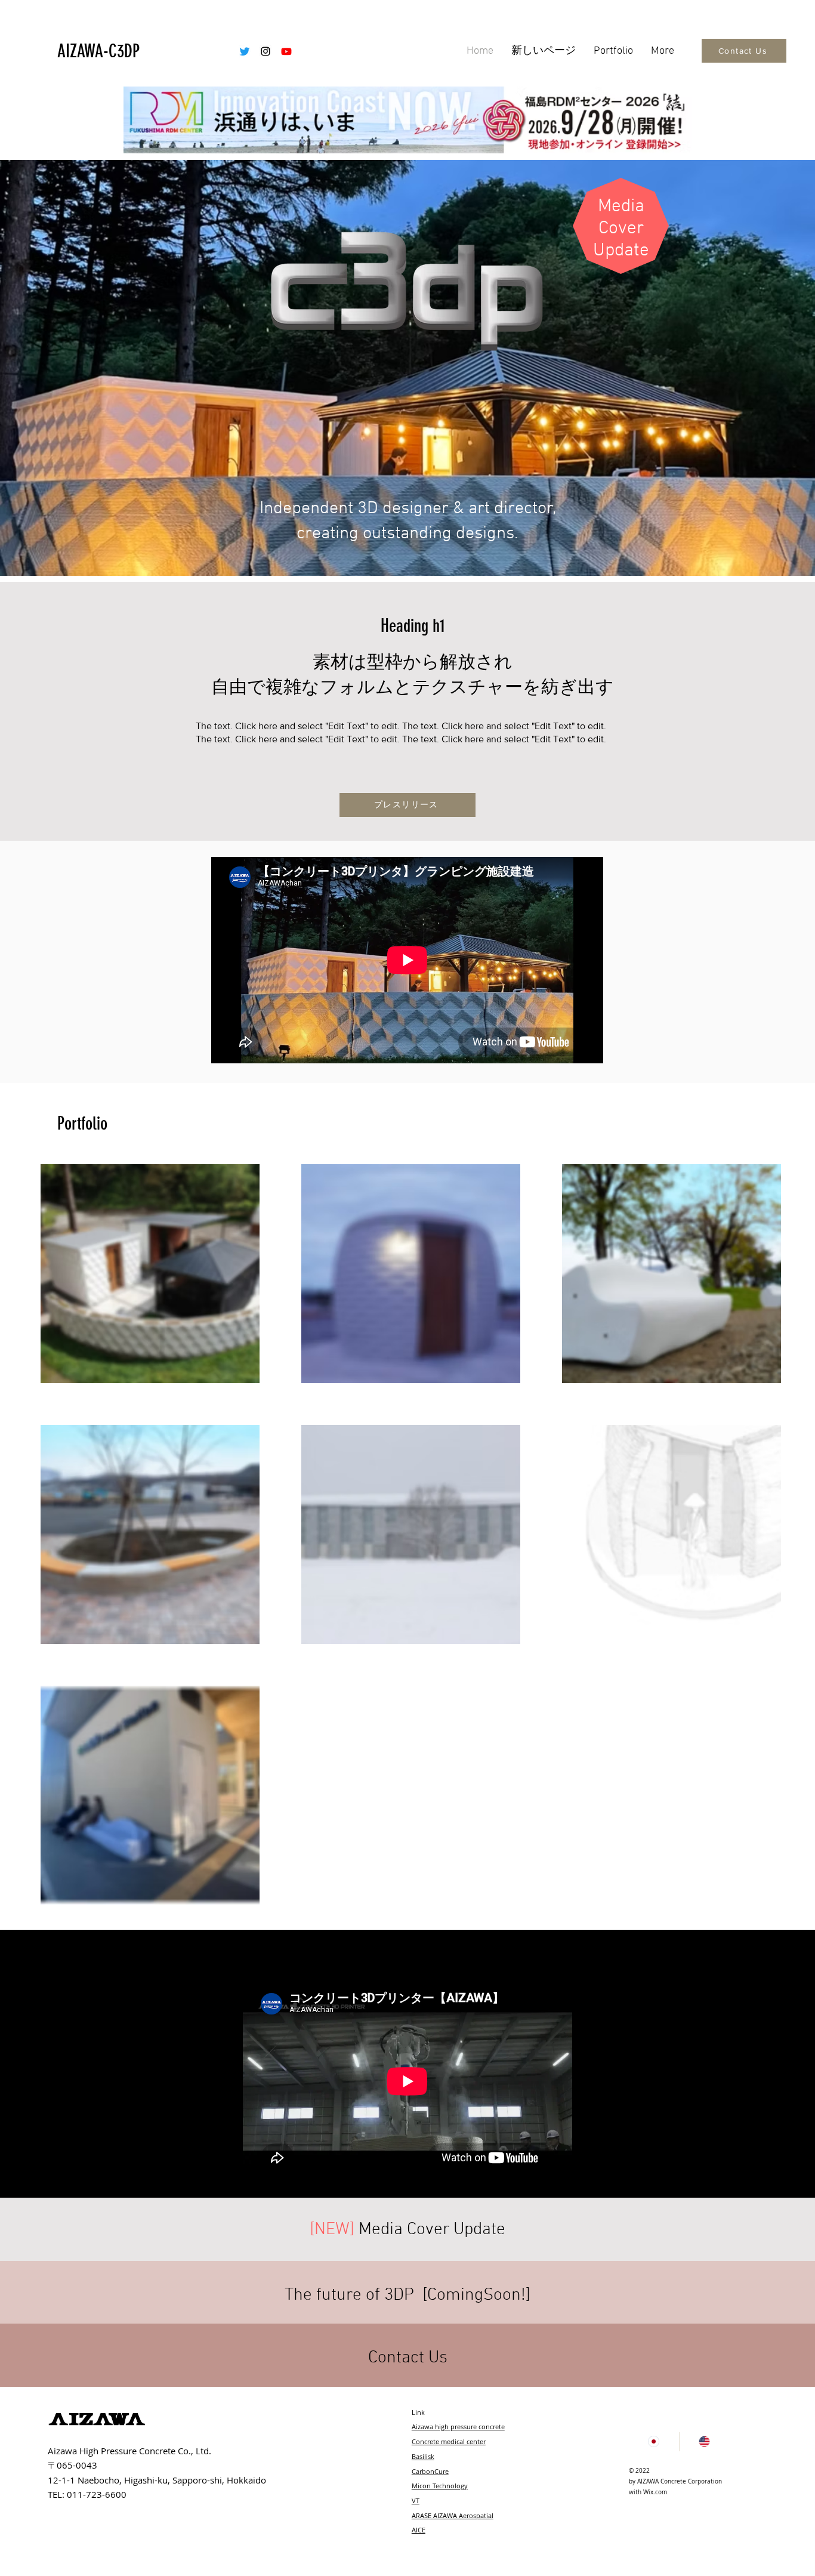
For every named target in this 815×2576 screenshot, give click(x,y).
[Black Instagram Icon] (266, 51)
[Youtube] (286, 51)
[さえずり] (245, 51)
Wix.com (655, 2492)
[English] (704, 2442)
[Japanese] (654, 2442)
